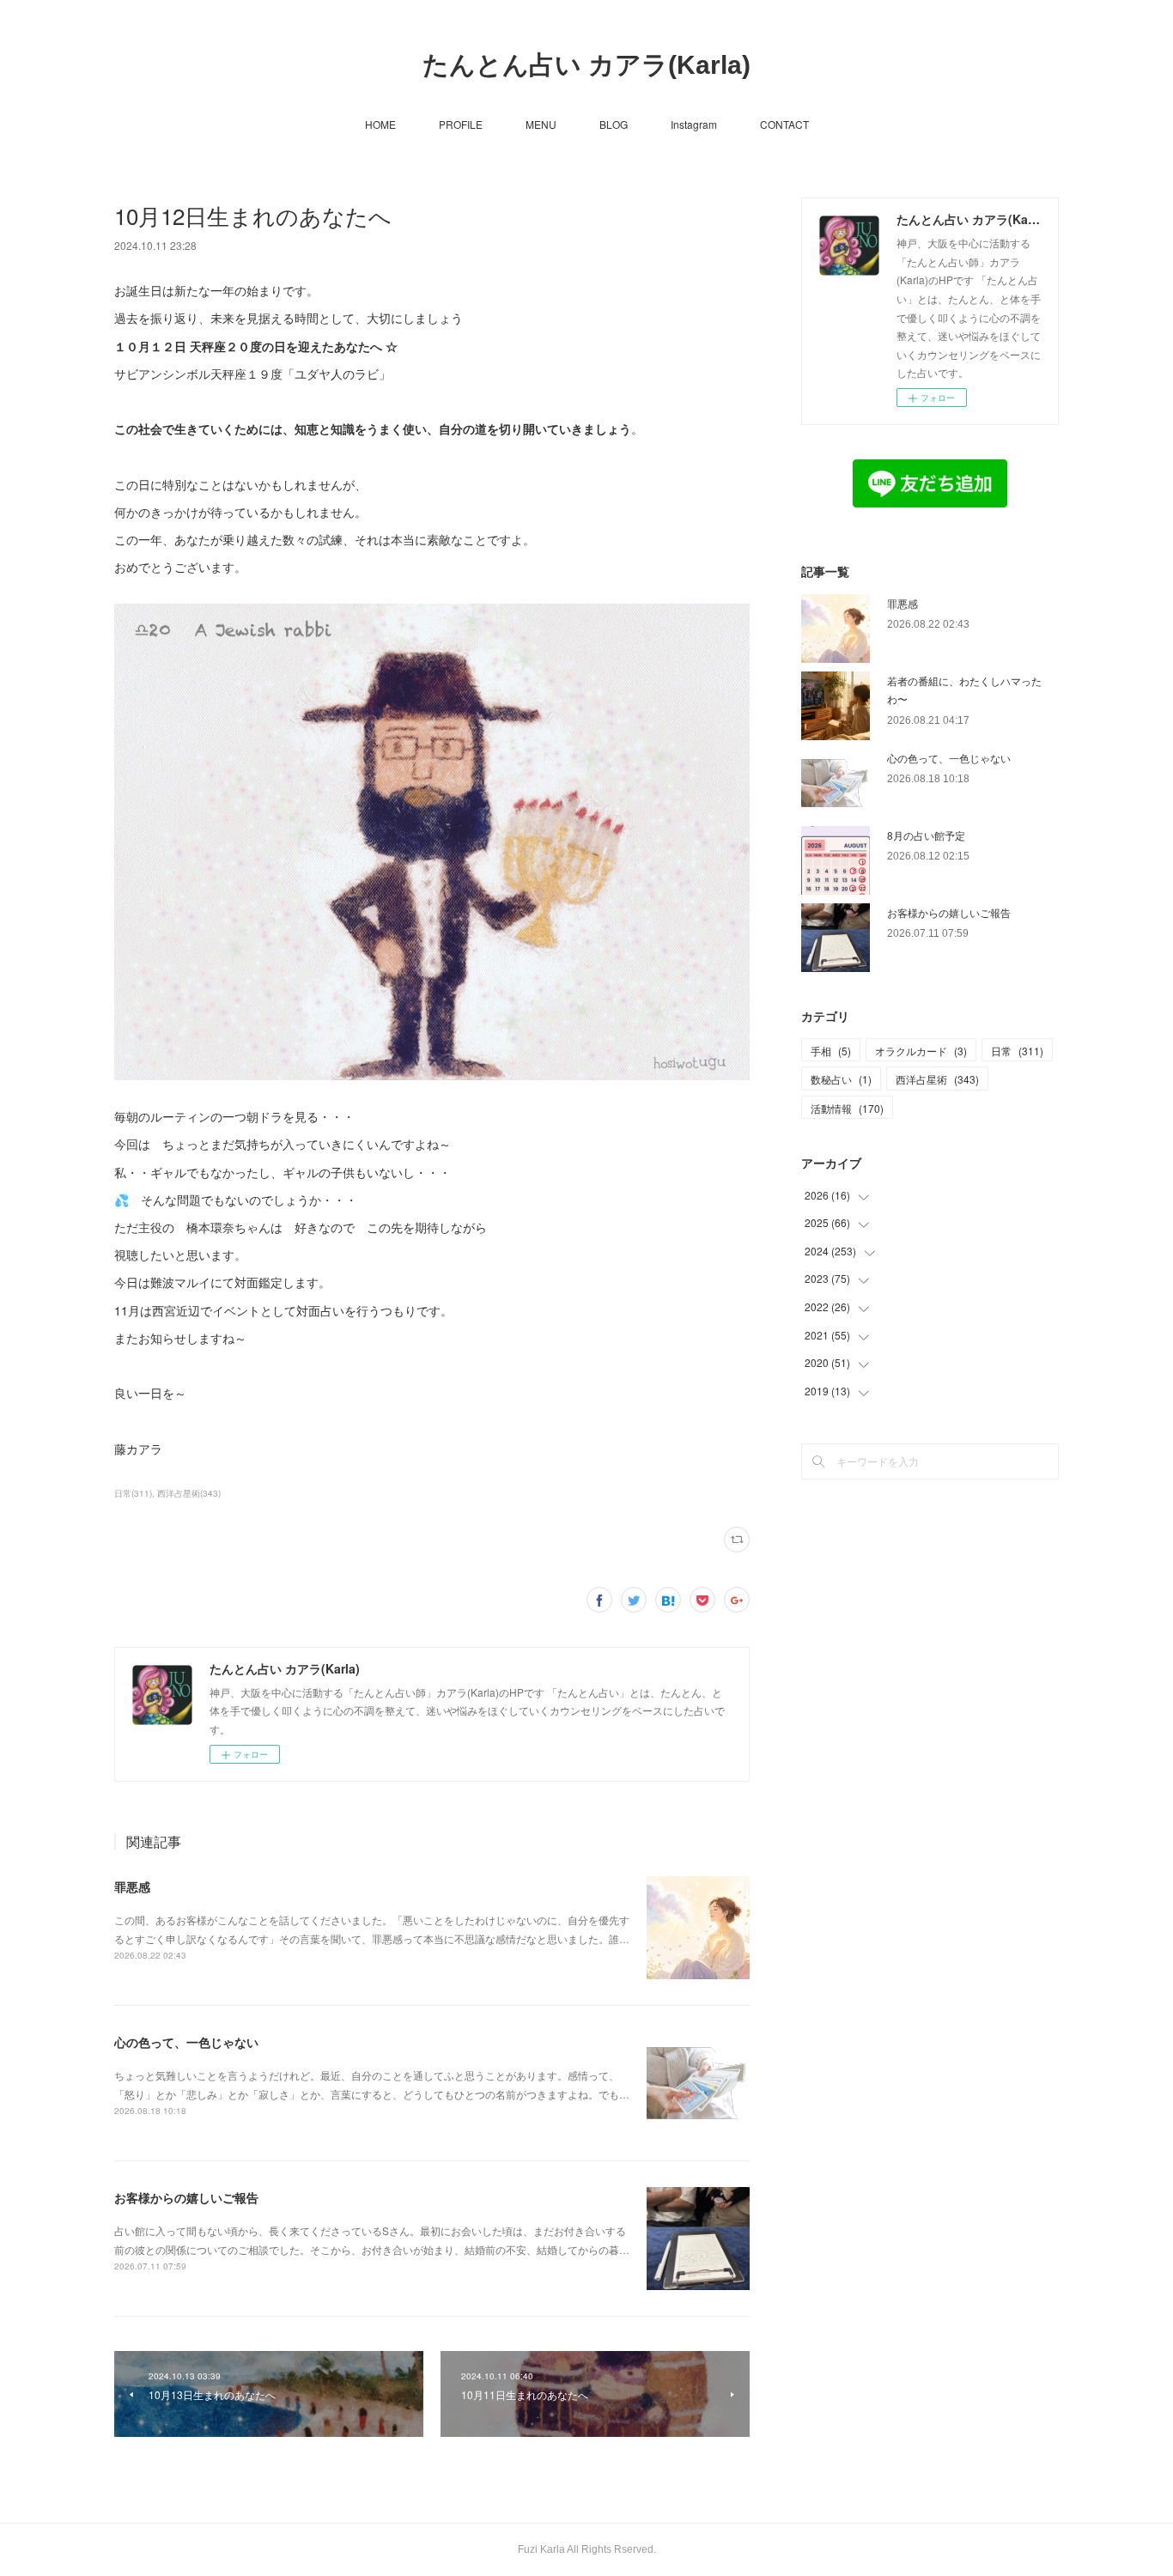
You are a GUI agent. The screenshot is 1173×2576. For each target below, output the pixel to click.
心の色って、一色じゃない (186, 2042)
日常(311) (133, 1493)
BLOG (614, 124)
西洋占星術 (937, 1079)
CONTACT (784, 124)
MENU (541, 124)
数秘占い (841, 1079)
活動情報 (847, 1108)
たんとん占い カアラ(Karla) (586, 65)
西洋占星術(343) (189, 1493)
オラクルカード (921, 1051)
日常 (1017, 1051)
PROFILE (461, 124)
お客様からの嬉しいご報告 (186, 2197)
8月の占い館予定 (926, 835)
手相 (831, 1051)
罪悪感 (132, 1886)
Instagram (694, 124)
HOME (380, 124)
